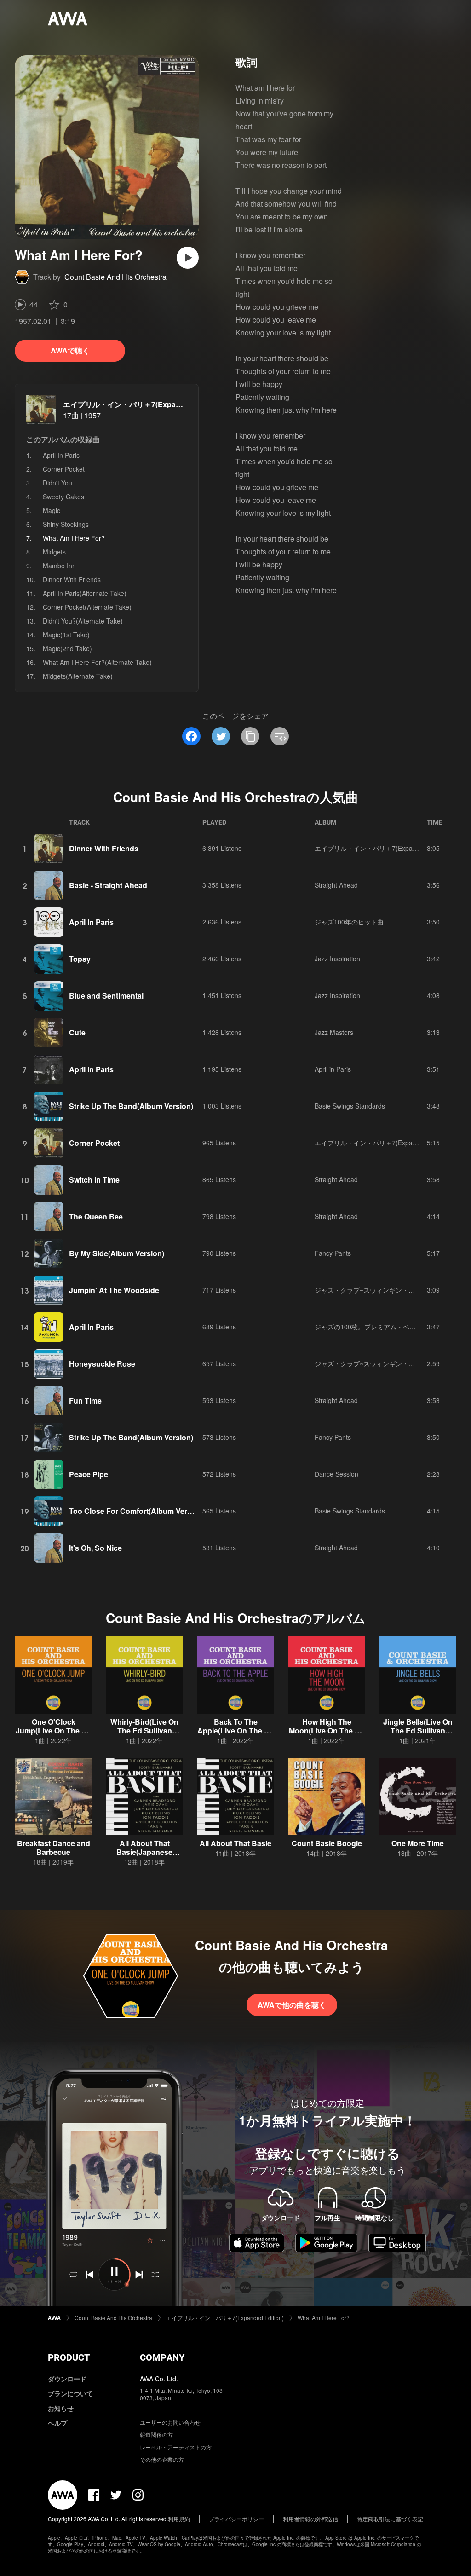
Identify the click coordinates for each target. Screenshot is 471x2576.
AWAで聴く (70, 350)
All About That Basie (235, 1843)
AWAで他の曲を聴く (292, 2005)
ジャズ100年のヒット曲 (349, 922)
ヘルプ (57, 2423)
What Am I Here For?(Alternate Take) (97, 662)
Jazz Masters (334, 1032)
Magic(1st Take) (66, 635)
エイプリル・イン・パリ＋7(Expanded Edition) (143, 404)
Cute (77, 1032)
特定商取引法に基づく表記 (390, 2519)
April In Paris (61, 455)
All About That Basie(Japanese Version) (144, 1852)
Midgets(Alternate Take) (78, 676)
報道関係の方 (156, 2434)
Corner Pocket (64, 469)
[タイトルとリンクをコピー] (250, 736)
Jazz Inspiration (337, 959)
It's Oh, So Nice (95, 1548)
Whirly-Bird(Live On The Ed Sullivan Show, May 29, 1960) (144, 1730)
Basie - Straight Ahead (108, 885)
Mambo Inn (59, 566)
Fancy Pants (333, 1253)
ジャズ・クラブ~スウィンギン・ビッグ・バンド (384, 1290)
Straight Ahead (336, 885)
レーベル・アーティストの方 (176, 2447)
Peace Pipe (89, 1474)
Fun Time (85, 1401)
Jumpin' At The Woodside (114, 1290)
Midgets (54, 552)
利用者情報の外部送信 (310, 2519)
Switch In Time (94, 1180)
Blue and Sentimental (106, 996)
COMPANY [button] (162, 2357)
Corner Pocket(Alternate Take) (87, 607)
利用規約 (179, 2519)
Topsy (80, 959)
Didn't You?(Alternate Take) (83, 621)
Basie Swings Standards (350, 1106)
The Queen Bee (96, 1216)
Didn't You (57, 483)
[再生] (188, 258)
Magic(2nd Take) (67, 648)
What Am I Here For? (324, 2318)
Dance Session (336, 1474)
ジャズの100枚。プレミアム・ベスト (368, 1327)
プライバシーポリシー (236, 2519)
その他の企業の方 (162, 2459)
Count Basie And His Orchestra (115, 277)
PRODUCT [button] (69, 2357)
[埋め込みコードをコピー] (280, 736)
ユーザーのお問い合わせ (170, 2422)
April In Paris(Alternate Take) (85, 593)
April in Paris (91, 1069)
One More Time (418, 1843)
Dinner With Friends (72, 579)
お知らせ (61, 2408)
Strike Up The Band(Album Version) (131, 1106)
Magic (52, 510)
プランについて (70, 2393)
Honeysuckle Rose (102, 1364)
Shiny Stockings (66, 524)
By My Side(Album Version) (117, 1253)
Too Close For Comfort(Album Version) (137, 1511)
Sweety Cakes (63, 497)
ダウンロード (67, 2379)
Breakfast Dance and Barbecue (54, 1848)
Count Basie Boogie (327, 1843)
